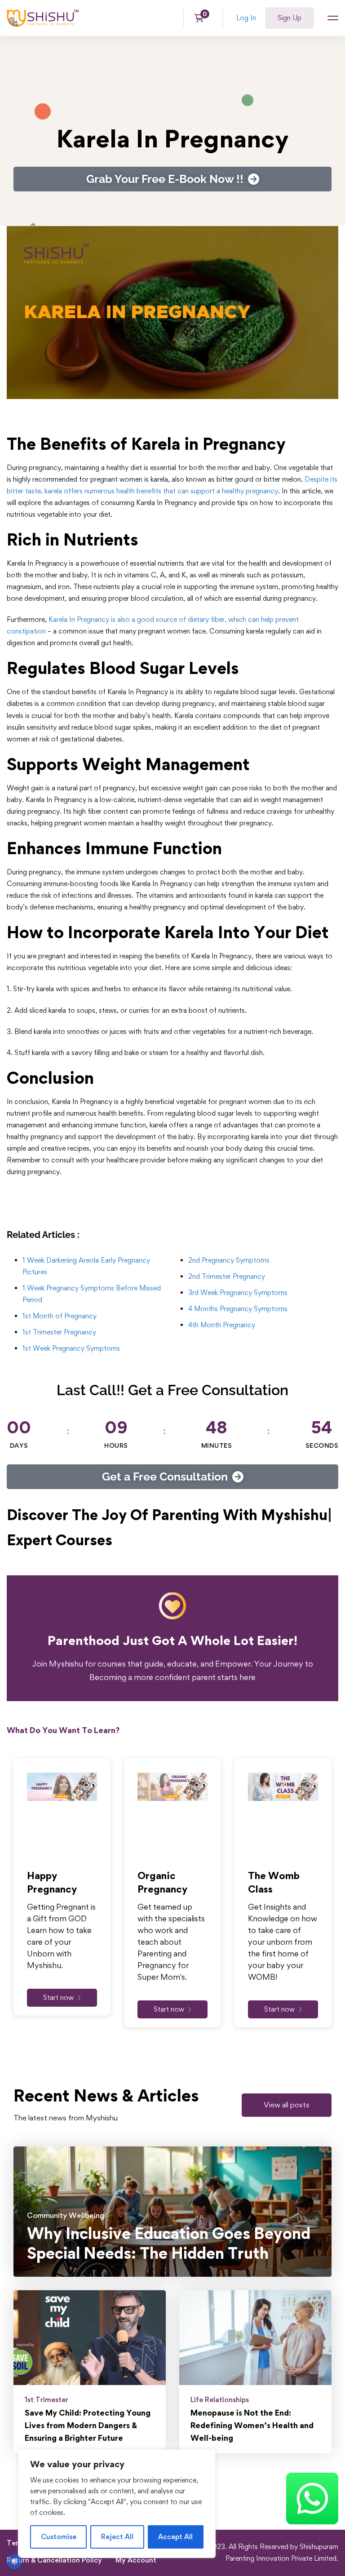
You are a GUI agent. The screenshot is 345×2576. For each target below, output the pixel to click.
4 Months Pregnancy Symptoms (238, 1309)
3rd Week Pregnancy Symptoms (238, 1292)
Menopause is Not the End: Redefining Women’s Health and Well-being (252, 2425)
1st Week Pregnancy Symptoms (71, 1348)
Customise (59, 2537)
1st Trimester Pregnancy (59, 1332)
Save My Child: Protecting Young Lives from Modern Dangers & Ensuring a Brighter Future (88, 2425)
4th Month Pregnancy (222, 1325)
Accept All (175, 2537)
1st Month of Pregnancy (60, 1316)
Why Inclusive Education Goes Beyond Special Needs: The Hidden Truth (169, 2243)
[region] (117, 2504)
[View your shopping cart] (202, 18)
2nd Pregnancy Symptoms (229, 1260)
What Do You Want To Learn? (63, 1730)
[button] (287, 2105)
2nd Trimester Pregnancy (227, 1276)
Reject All (117, 2537)
